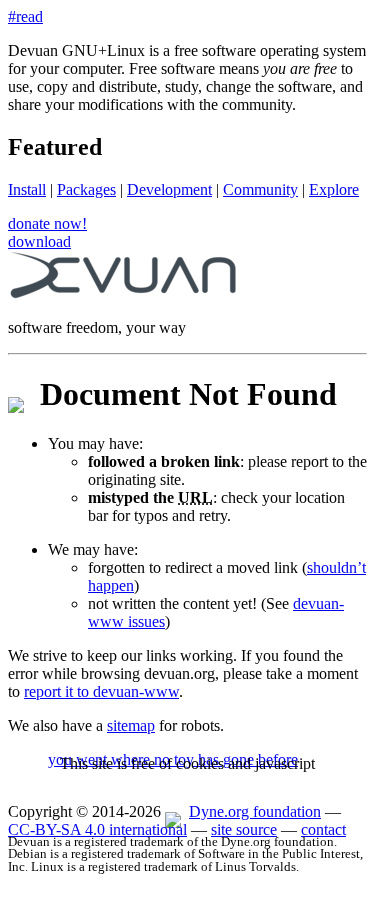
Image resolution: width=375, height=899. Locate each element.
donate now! (47, 223)
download (39, 241)
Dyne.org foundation (255, 811)
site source (244, 829)
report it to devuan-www (101, 691)
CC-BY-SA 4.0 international (97, 829)
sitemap (131, 725)
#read (25, 16)
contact (323, 829)
